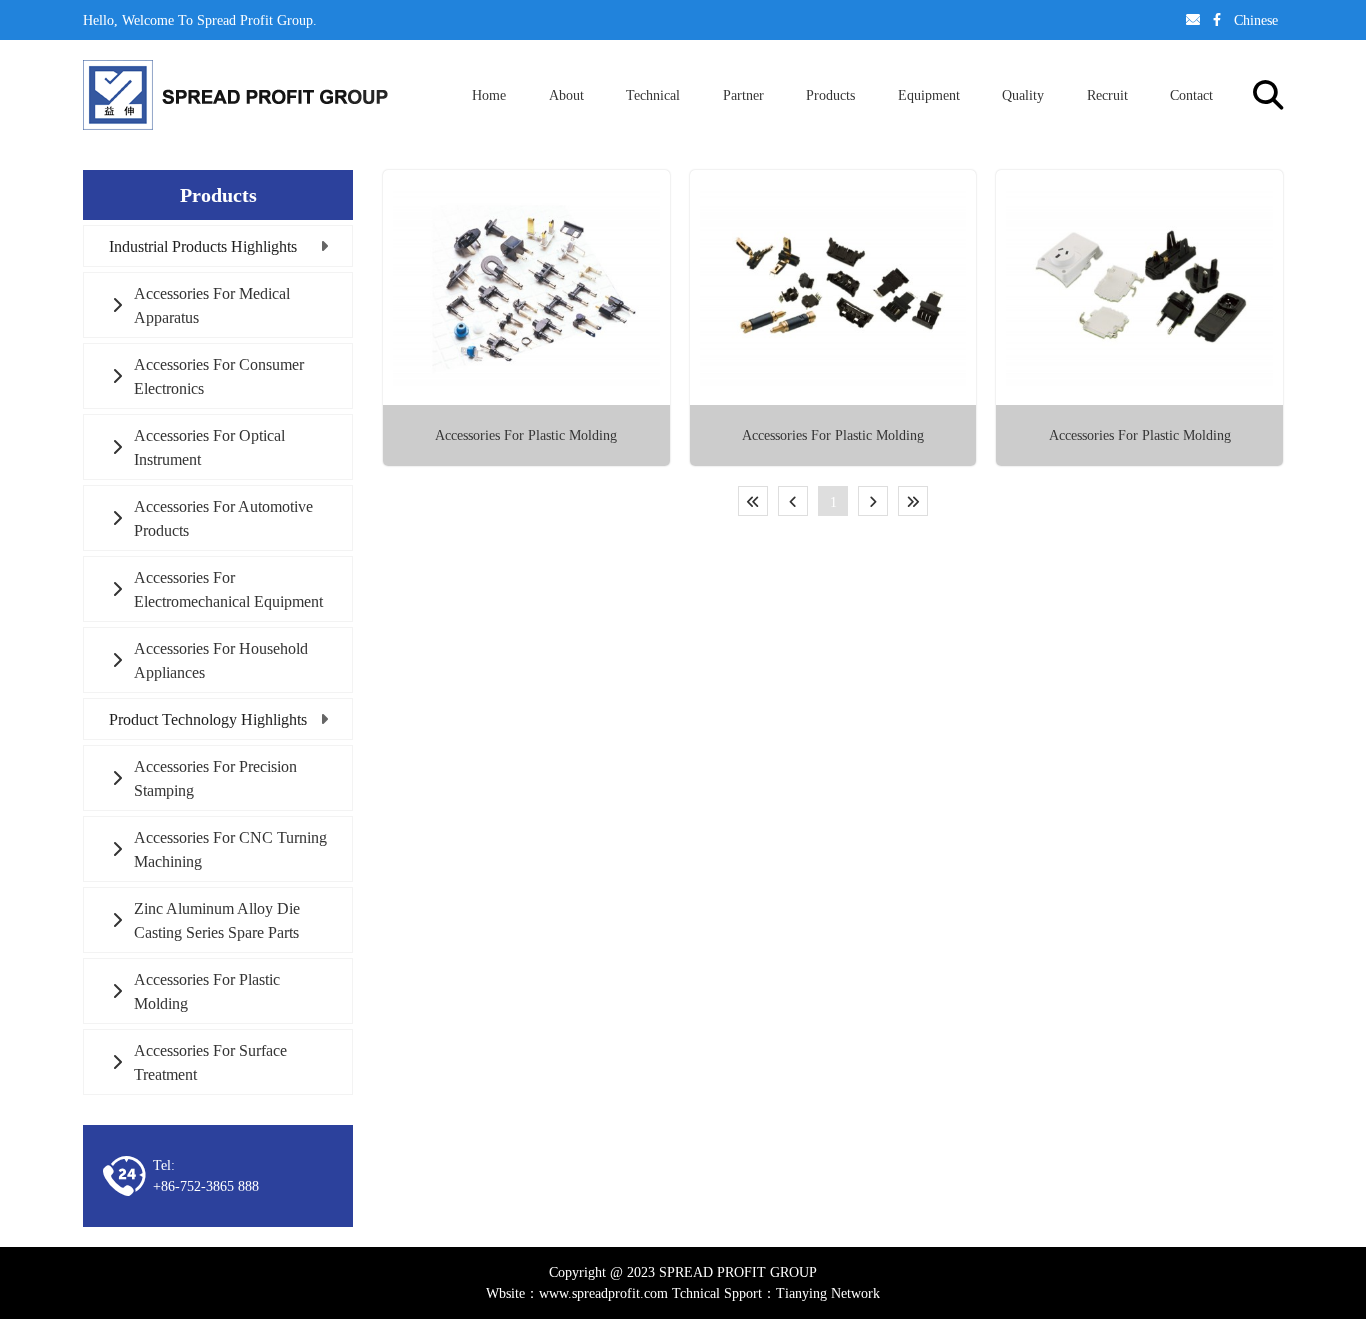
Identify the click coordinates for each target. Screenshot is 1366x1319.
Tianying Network (828, 1293)
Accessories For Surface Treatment (210, 1062)
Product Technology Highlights (208, 719)
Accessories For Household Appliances (221, 660)
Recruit (1107, 95)
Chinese (1256, 20)
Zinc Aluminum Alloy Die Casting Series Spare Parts (217, 920)
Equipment (929, 95)
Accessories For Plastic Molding (207, 991)
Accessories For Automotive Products (223, 518)
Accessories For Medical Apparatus (212, 305)
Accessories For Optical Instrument (209, 447)
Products (830, 95)
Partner (743, 95)
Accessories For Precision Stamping (215, 778)
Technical (653, 95)
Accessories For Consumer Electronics (219, 376)
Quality (1023, 95)
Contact (1191, 95)
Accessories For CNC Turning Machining (230, 849)
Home (489, 95)
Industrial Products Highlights (203, 246)
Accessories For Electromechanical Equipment (228, 589)
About (566, 95)
